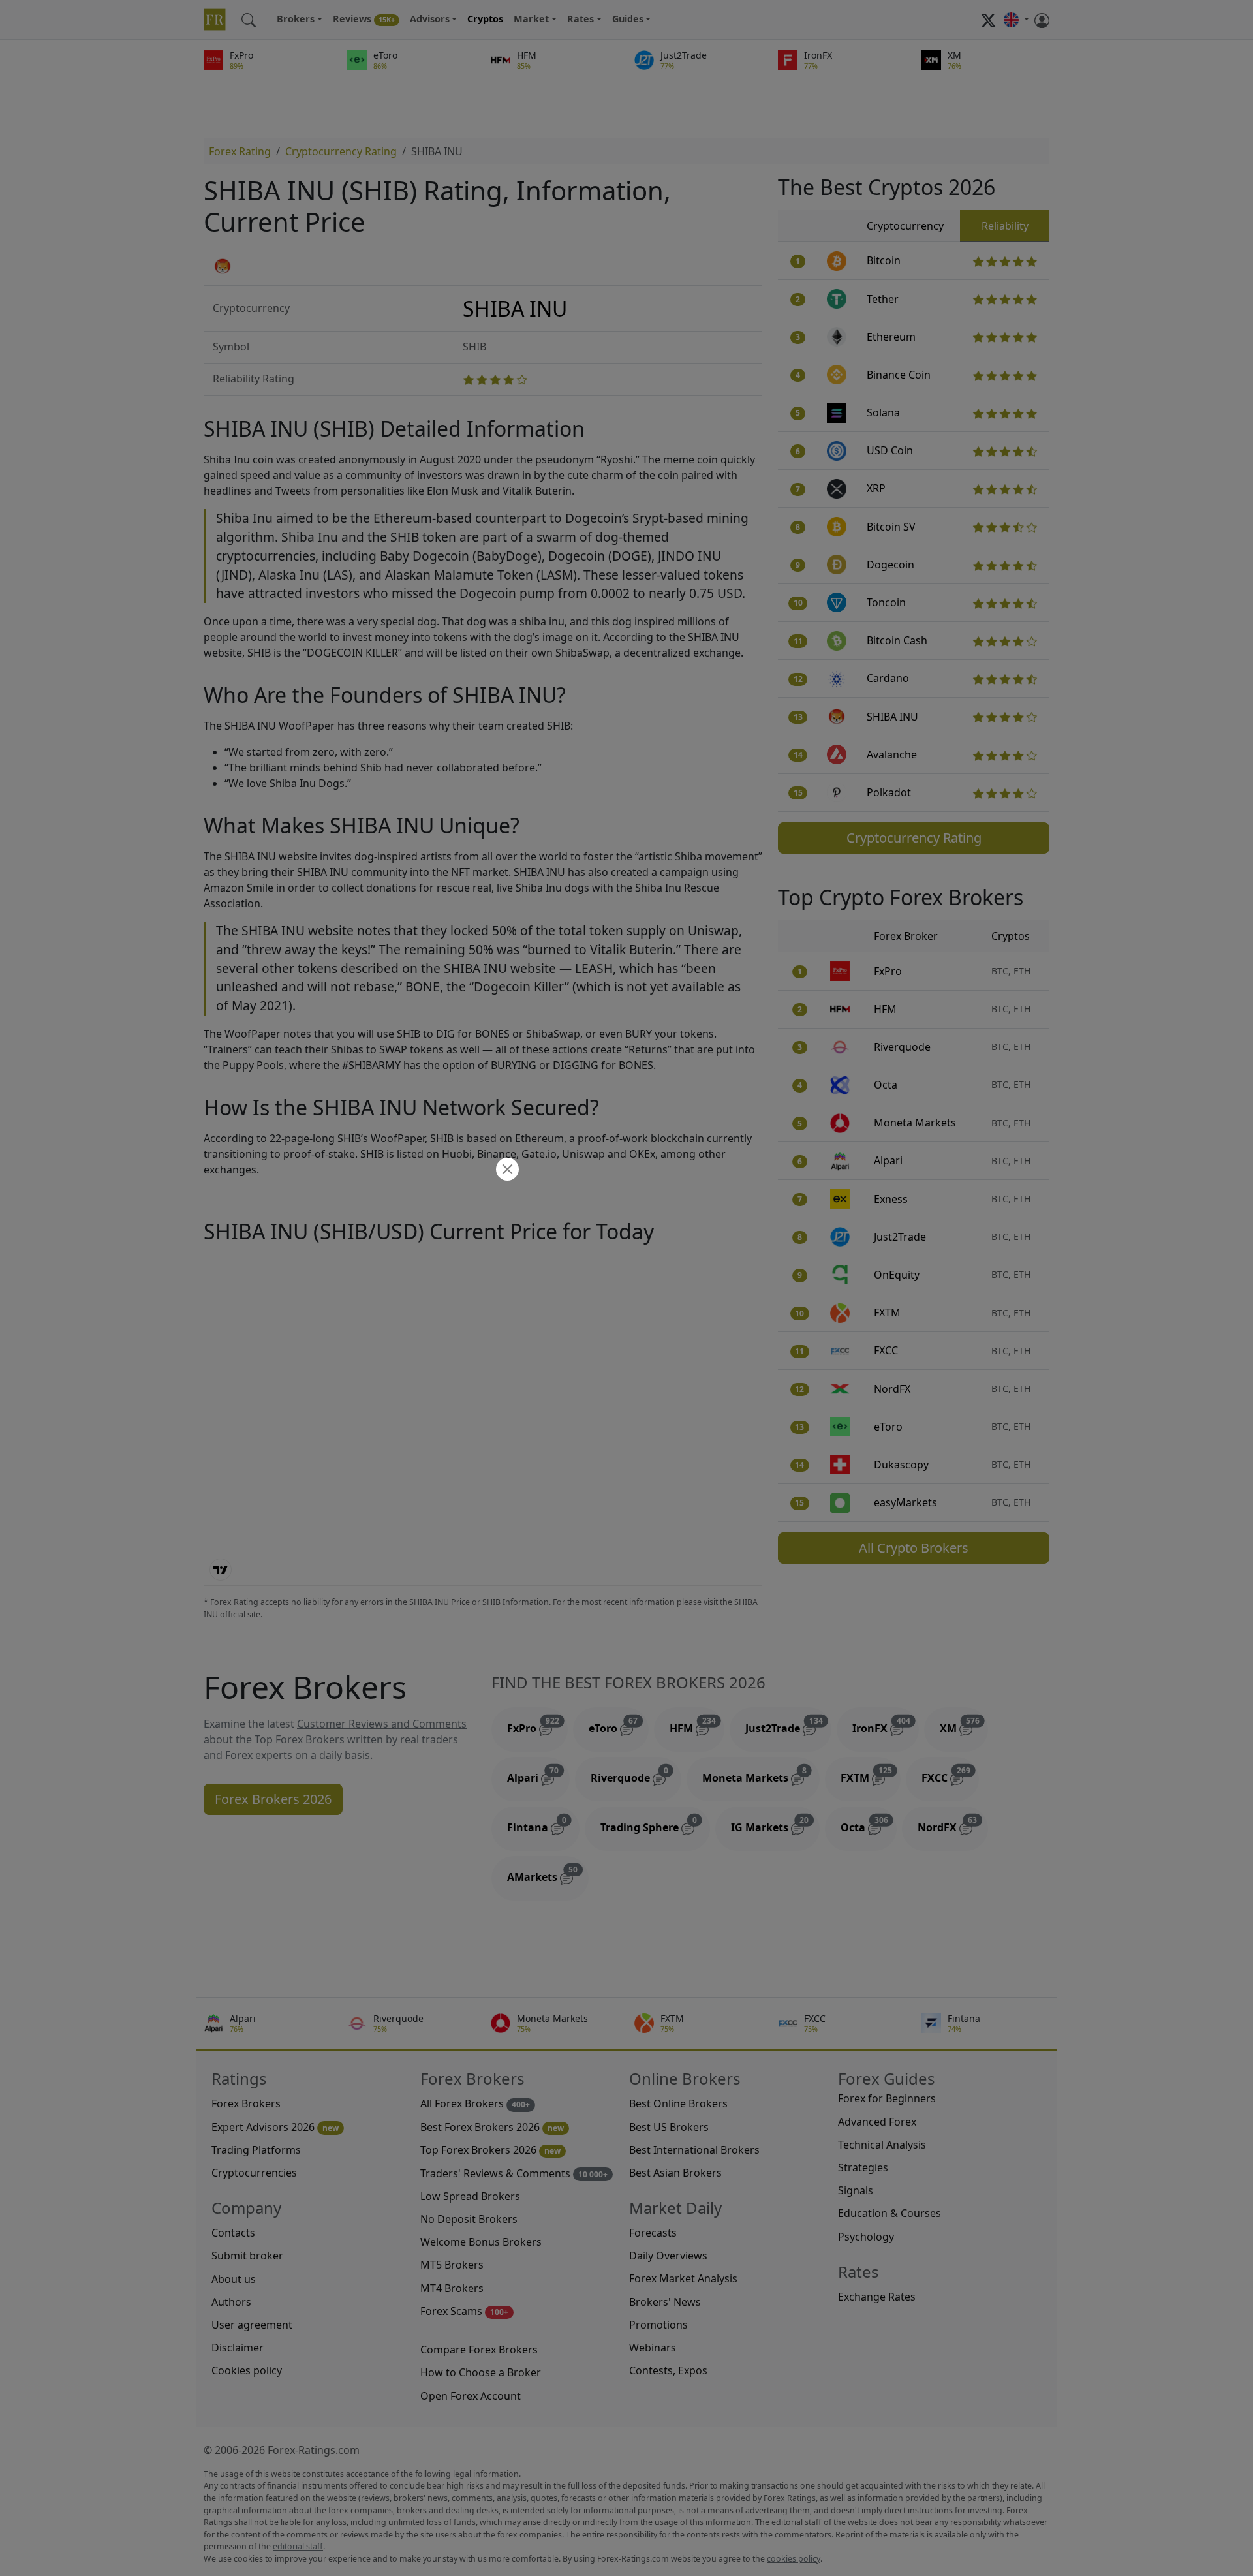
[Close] (506, 1171)
